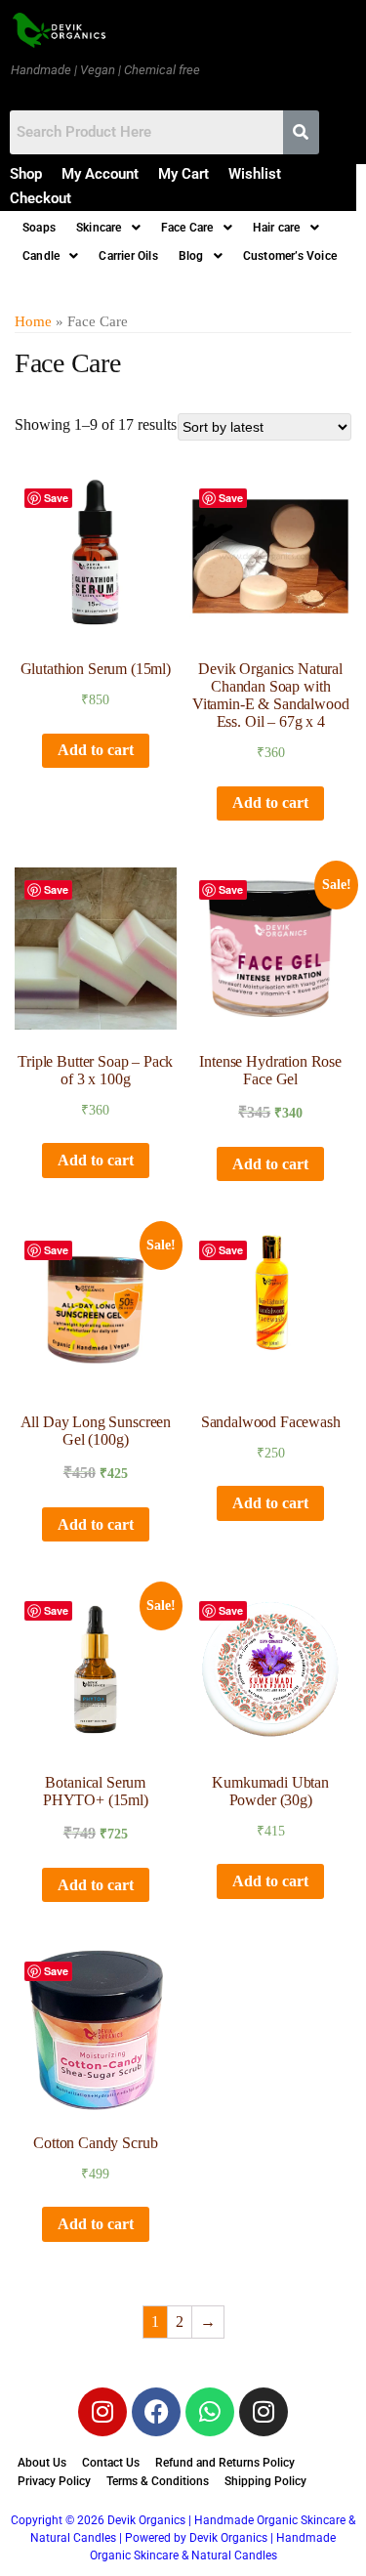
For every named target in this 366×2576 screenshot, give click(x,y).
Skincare (99, 228)
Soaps (39, 228)
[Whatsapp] (210, 2412)
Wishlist (255, 174)
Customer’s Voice (290, 256)
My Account (100, 174)
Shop (26, 174)
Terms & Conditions (158, 2481)
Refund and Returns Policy (225, 2463)
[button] (108, 228)
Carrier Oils (128, 256)
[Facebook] (156, 2412)
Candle (41, 256)
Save (56, 498)
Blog (191, 256)
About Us (42, 2463)
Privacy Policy (54, 2481)
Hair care (277, 228)
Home (33, 321)
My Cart (183, 174)
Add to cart (96, 750)
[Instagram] (102, 2412)
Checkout (41, 198)
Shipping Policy (265, 2481)
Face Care (187, 228)
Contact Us (111, 2463)
